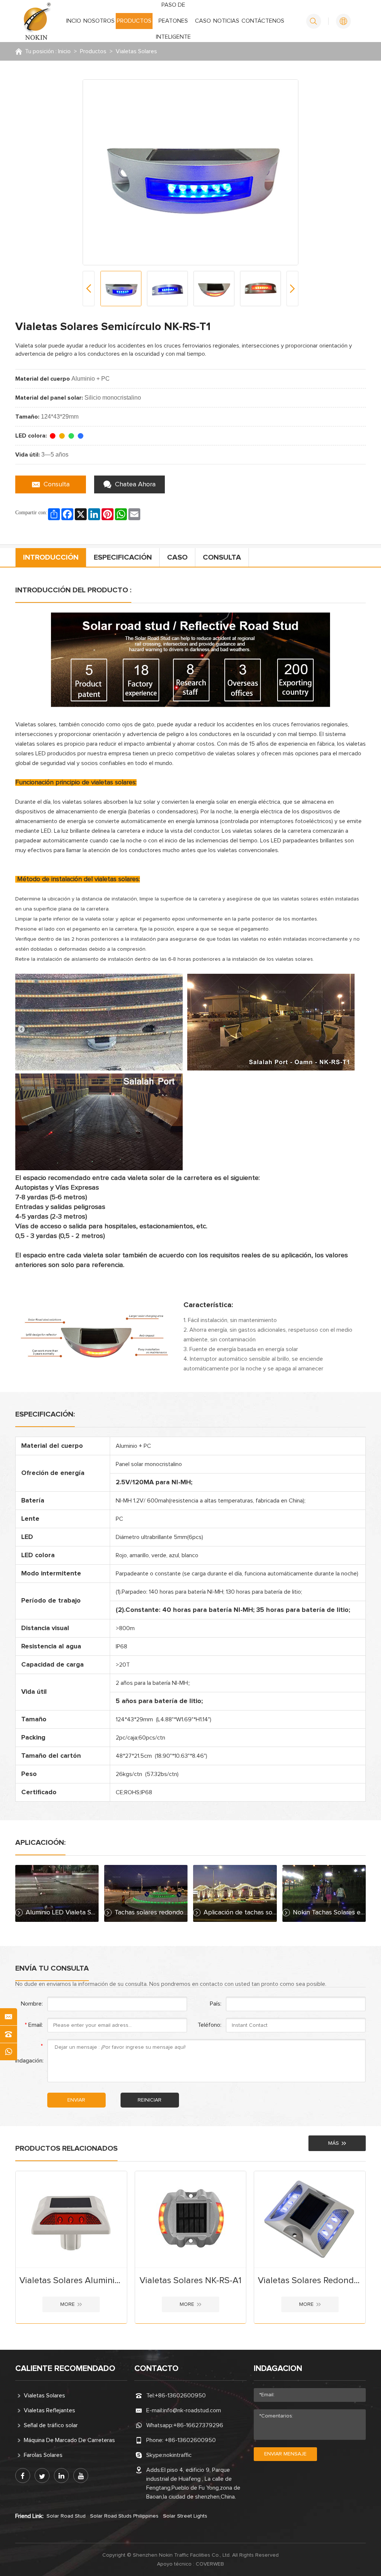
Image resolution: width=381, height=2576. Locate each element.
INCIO (74, 21)
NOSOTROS (99, 21)
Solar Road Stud (66, 2516)
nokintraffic (177, 2455)
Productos (134, 21)
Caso (203, 21)
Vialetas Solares (136, 51)
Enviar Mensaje (285, 2454)
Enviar (76, 2100)
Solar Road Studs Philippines (124, 2516)
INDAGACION (278, 2369)
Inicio (64, 51)
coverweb (210, 2564)
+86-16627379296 (198, 2425)
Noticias (226, 21)
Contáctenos (263, 21)
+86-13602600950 (180, 2396)
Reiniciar (150, 2100)
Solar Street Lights (185, 2516)
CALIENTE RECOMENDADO (65, 2369)
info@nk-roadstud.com (192, 2410)
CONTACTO (156, 2369)
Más (334, 2143)
